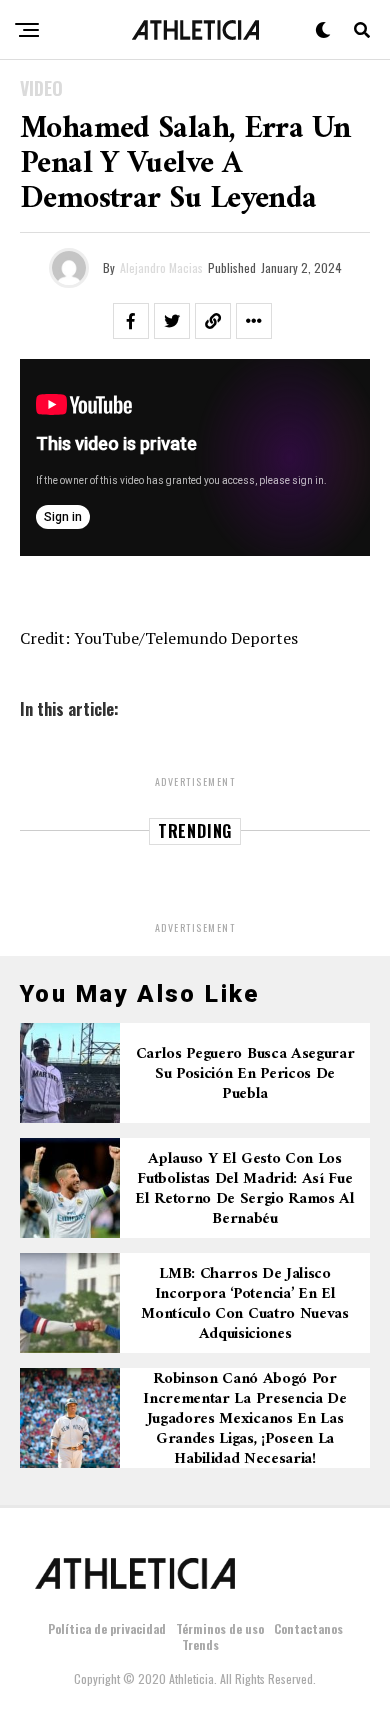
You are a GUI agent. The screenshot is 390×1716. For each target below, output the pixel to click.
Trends (200, 1644)
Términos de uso (220, 1628)
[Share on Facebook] (131, 321)
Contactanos (308, 1628)
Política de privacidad (107, 1628)
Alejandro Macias (161, 267)
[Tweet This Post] (172, 321)
